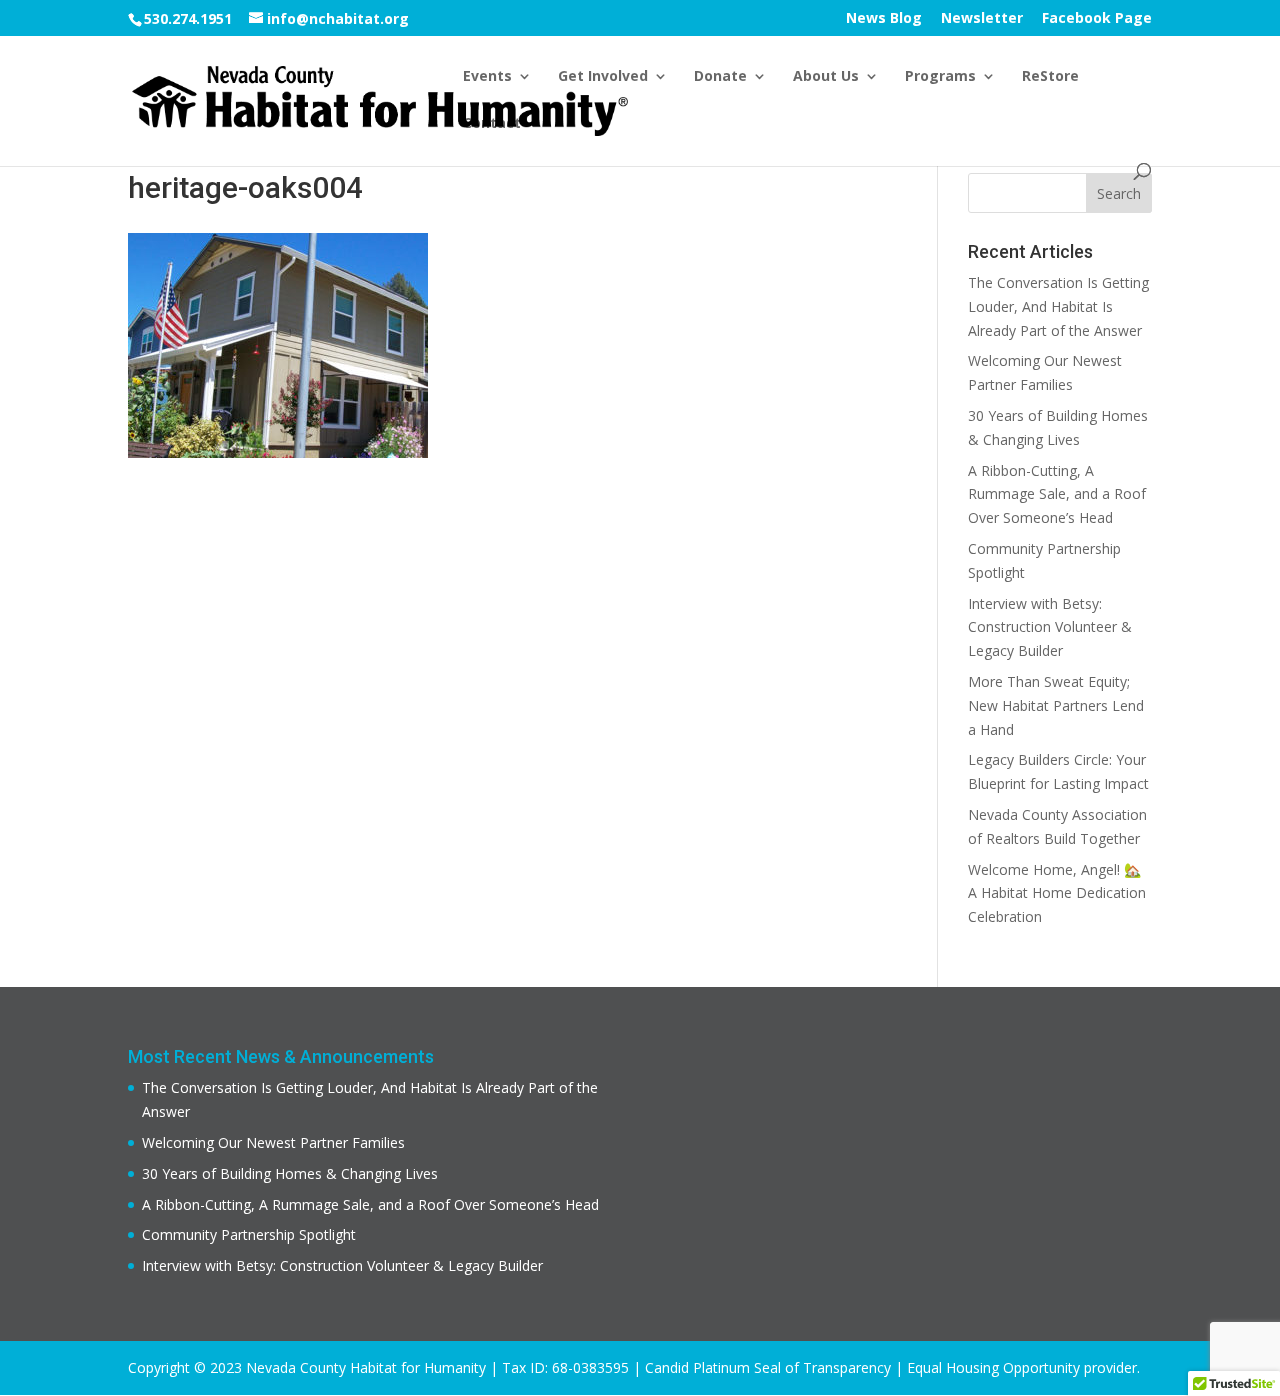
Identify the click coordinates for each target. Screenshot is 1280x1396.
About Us (826, 77)
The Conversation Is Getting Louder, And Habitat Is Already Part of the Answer (1058, 306)
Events (487, 77)
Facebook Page (1097, 19)
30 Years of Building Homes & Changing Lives (290, 1173)
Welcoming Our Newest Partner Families (273, 1142)
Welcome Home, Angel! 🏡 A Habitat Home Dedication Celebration (1057, 893)
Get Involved (603, 77)
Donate (720, 77)
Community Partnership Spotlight (249, 1234)
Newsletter (982, 19)
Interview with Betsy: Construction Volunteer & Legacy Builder (1050, 627)
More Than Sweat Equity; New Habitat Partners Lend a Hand (1056, 705)
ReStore (1050, 77)
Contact (492, 124)
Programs (940, 77)
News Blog (884, 19)
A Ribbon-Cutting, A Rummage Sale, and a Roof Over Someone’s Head (1057, 494)
